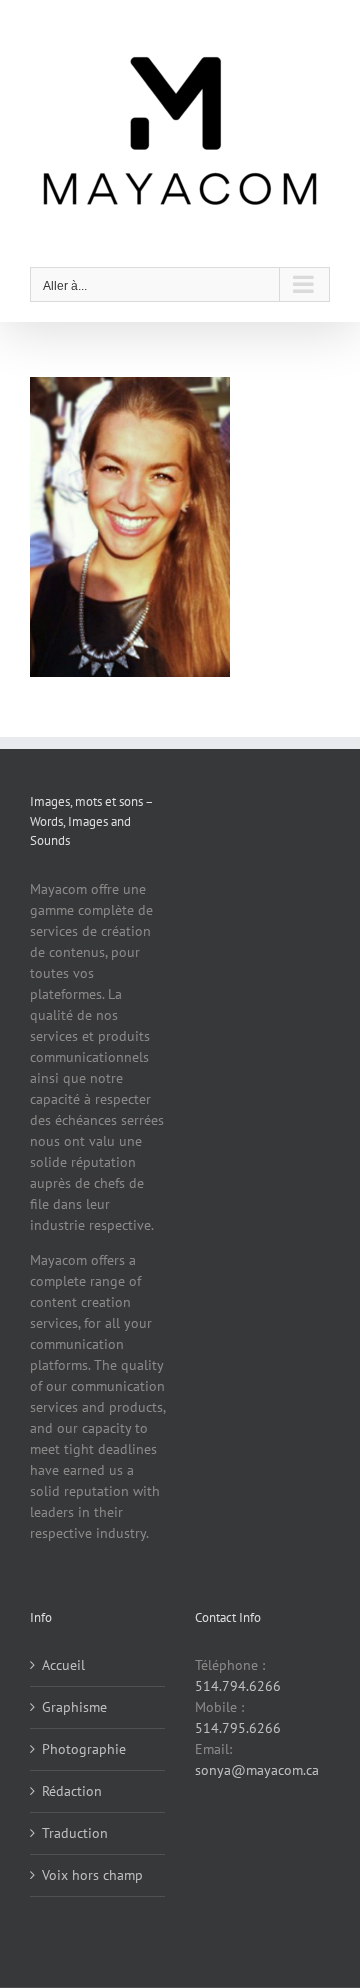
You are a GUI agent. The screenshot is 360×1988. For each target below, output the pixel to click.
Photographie (84, 1749)
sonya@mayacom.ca (257, 1770)
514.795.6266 (238, 1728)
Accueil (63, 1665)
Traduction (75, 1833)
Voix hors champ (92, 1875)
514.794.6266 (238, 1686)
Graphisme (74, 1707)
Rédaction (72, 1791)
